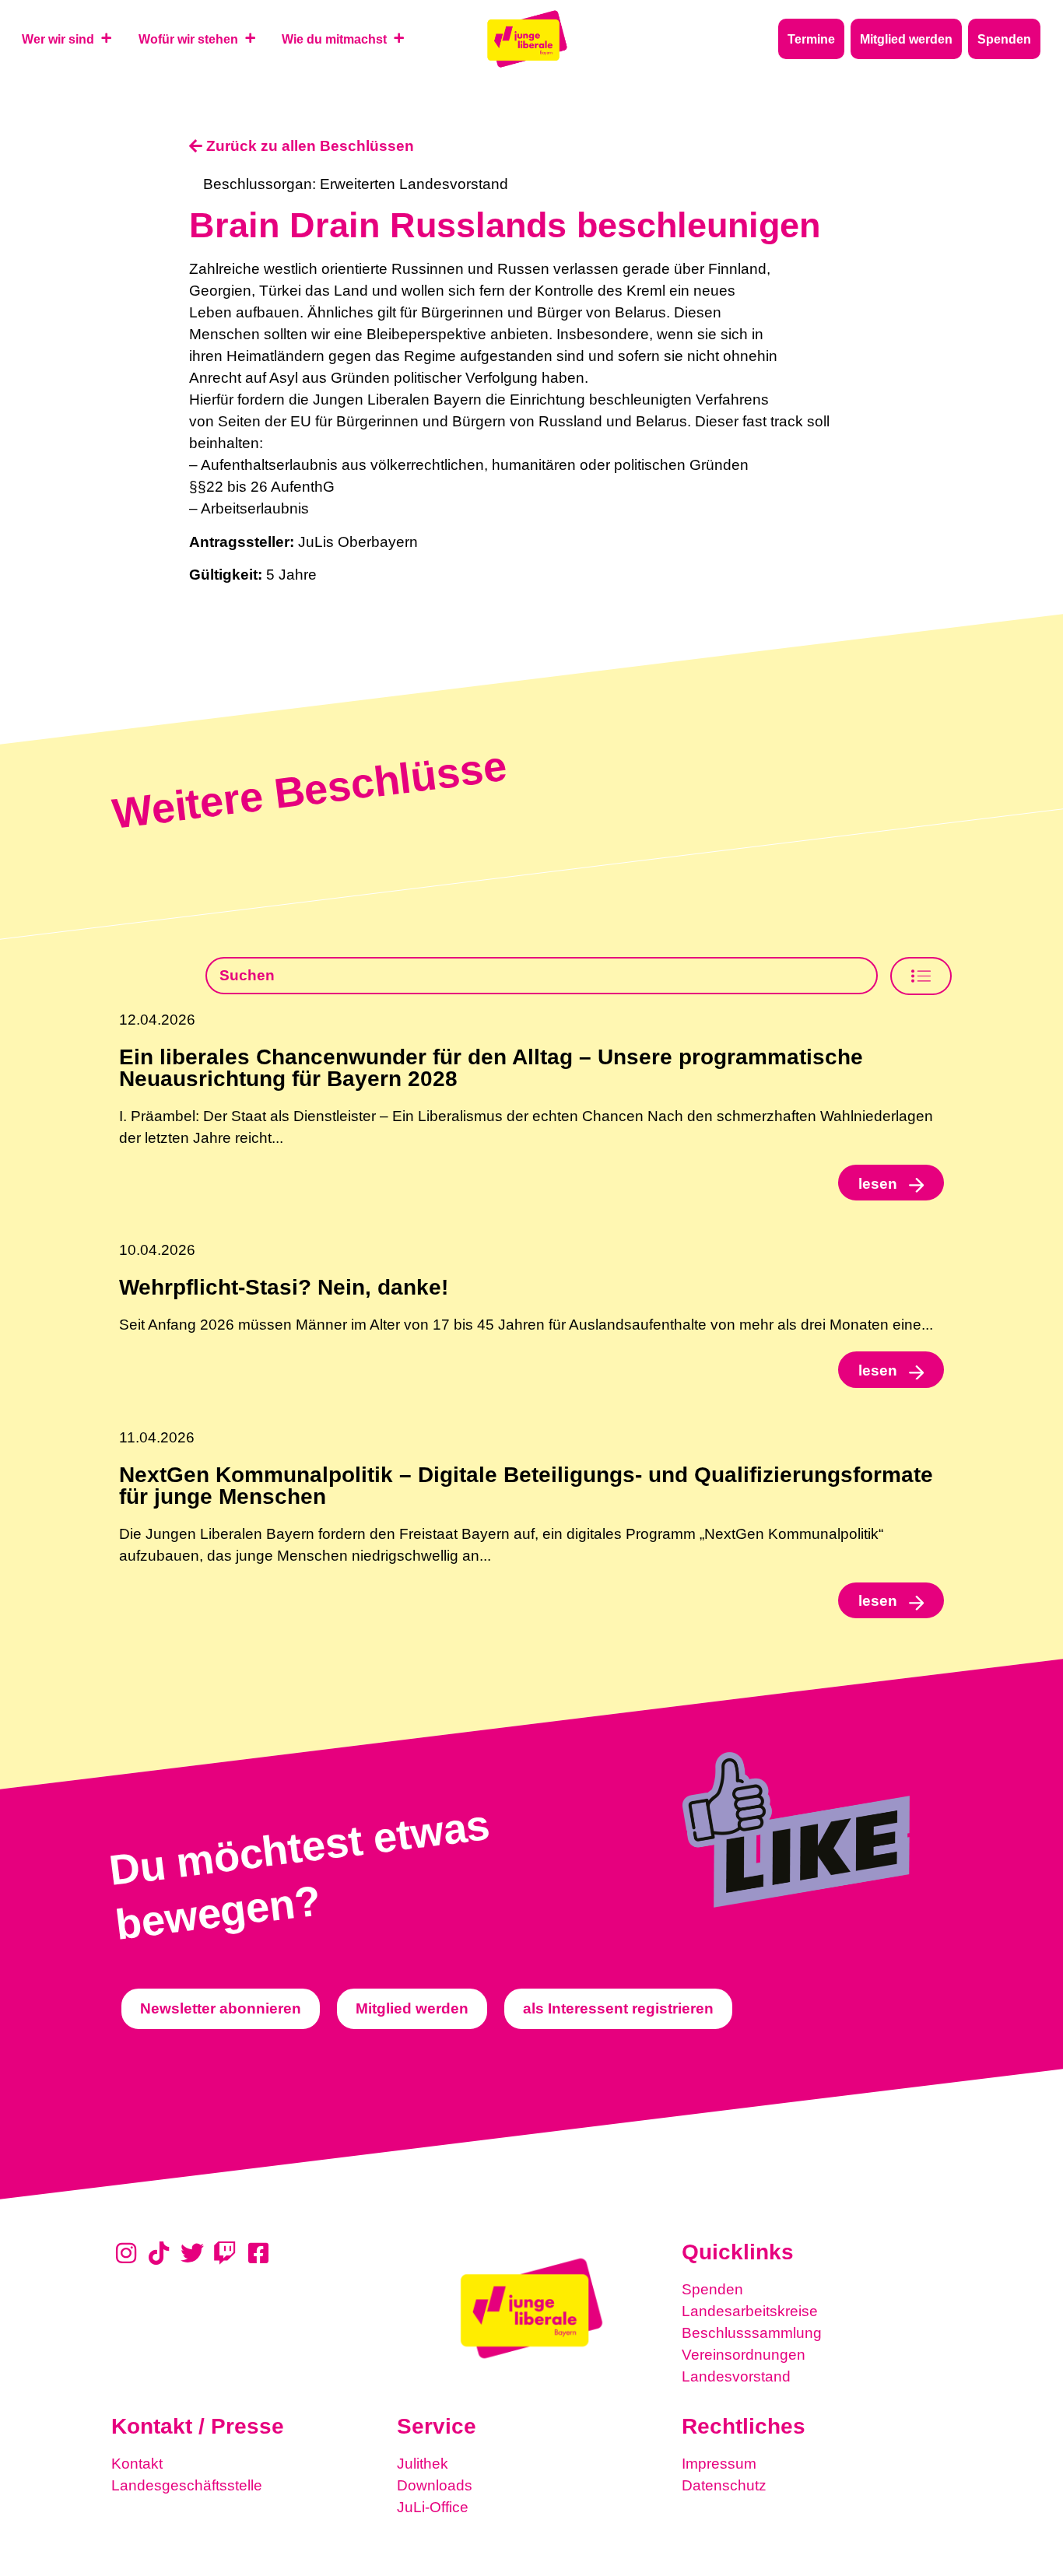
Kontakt (137, 2464)
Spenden (712, 2289)
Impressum (719, 2464)
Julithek (423, 2464)
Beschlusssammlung (752, 2333)
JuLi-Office (433, 2507)
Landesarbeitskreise (750, 2311)
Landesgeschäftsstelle (187, 2485)
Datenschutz (724, 2485)
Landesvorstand (736, 2376)
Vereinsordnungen (744, 2355)
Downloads (435, 2485)
